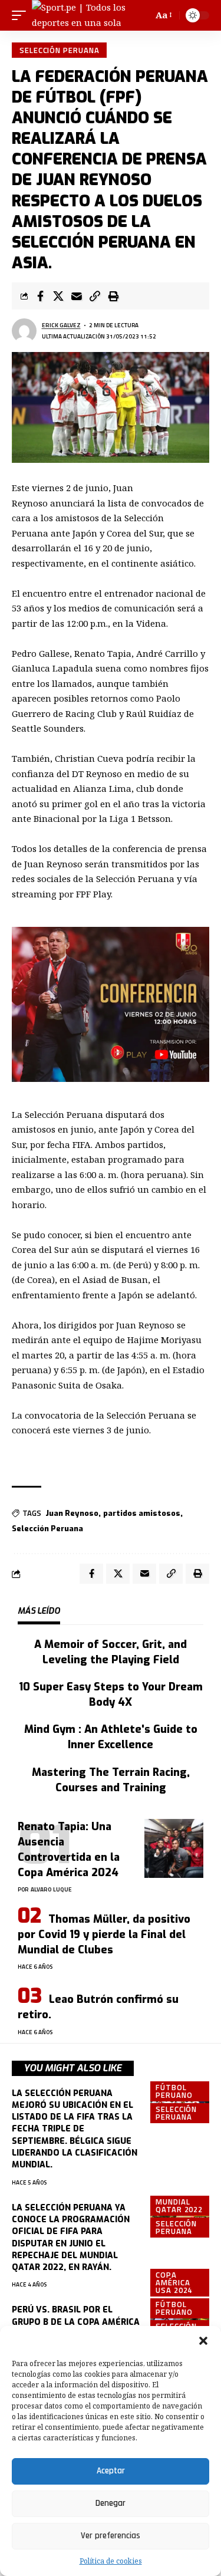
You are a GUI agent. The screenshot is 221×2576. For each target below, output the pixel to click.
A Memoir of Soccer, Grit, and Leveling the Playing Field (111, 1652)
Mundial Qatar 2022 (179, 2205)
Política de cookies (111, 2561)
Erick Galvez (61, 325)
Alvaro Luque (51, 1889)
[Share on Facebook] (40, 296)
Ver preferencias (111, 2536)
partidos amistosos (142, 1513)
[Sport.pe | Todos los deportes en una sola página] (83, 15)
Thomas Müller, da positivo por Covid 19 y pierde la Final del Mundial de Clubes (104, 1935)
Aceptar (111, 2471)
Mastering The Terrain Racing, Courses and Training (111, 1780)
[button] (203, 2341)
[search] (142, 15)
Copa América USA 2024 (174, 2282)
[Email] (77, 296)
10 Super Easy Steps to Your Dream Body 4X (111, 1695)
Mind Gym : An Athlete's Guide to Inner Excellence (111, 1737)
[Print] (113, 296)
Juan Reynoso (72, 1513)
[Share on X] (58, 296)
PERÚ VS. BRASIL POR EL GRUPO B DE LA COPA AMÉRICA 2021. (76, 2322)
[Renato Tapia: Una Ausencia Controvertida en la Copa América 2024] (174, 1848)
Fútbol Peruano (174, 2091)
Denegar (111, 2503)
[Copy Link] (95, 296)
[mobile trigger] (22, 15)
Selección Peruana (59, 50)
